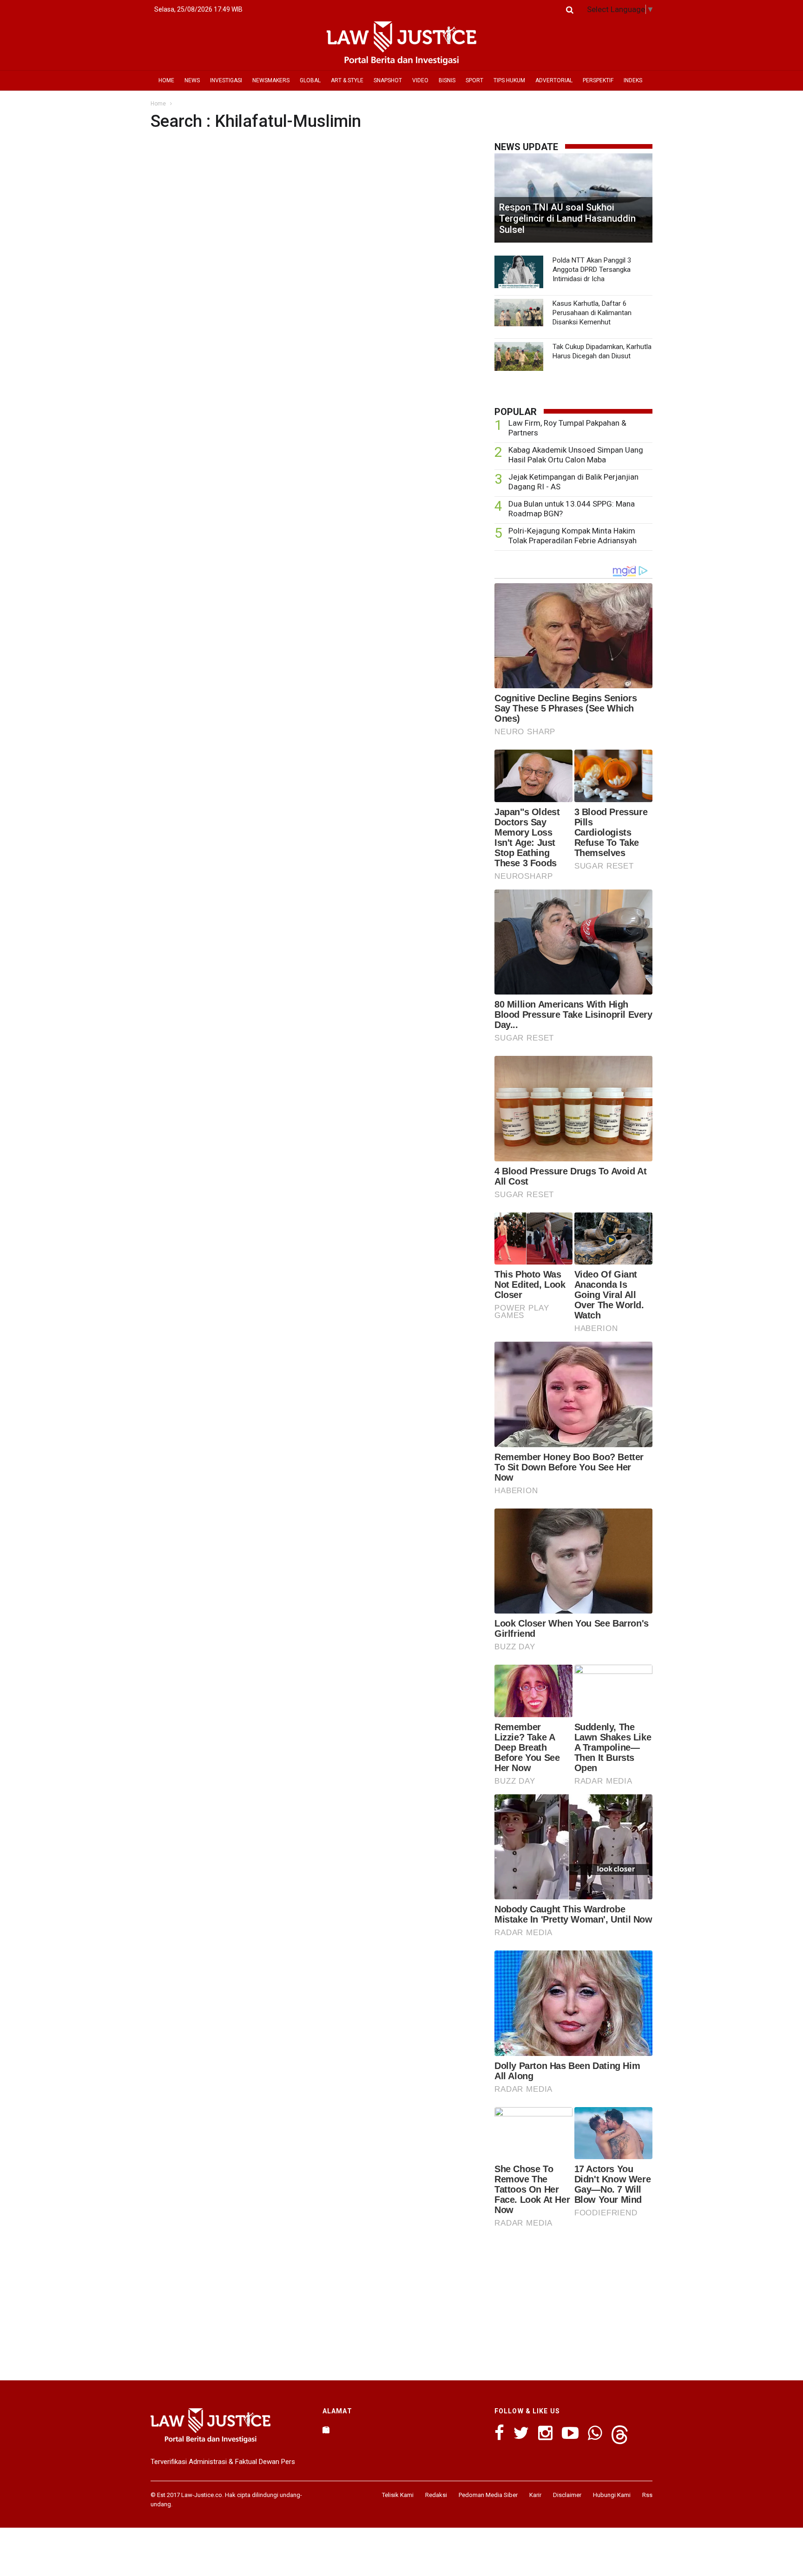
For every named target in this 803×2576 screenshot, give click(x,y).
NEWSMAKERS (271, 80)
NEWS (192, 80)
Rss (647, 2495)
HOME (166, 80)
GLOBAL (310, 80)
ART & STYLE (347, 80)
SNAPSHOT (388, 80)
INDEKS (633, 80)
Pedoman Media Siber (488, 2495)
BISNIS (447, 80)
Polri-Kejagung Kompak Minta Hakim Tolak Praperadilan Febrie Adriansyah (573, 536)
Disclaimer (567, 2495)
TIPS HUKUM (509, 80)
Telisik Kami (398, 2495)
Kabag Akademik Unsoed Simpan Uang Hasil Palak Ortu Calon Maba (576, 455)
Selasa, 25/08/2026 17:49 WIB (198, 9)
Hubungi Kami (612, 2495)
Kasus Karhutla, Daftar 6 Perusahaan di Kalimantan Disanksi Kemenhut (592, 313)
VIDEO (420, 80)
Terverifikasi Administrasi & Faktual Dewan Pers (223, 2462)
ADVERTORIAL (554, 80)
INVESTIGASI (226, 80)
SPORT (474, 80)
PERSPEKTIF (598, 80)
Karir (535, 2495)
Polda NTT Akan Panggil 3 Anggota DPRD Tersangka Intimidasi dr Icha (592, 270)
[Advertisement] (573, 2301)
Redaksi (436, 2495)
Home (158, 104)
